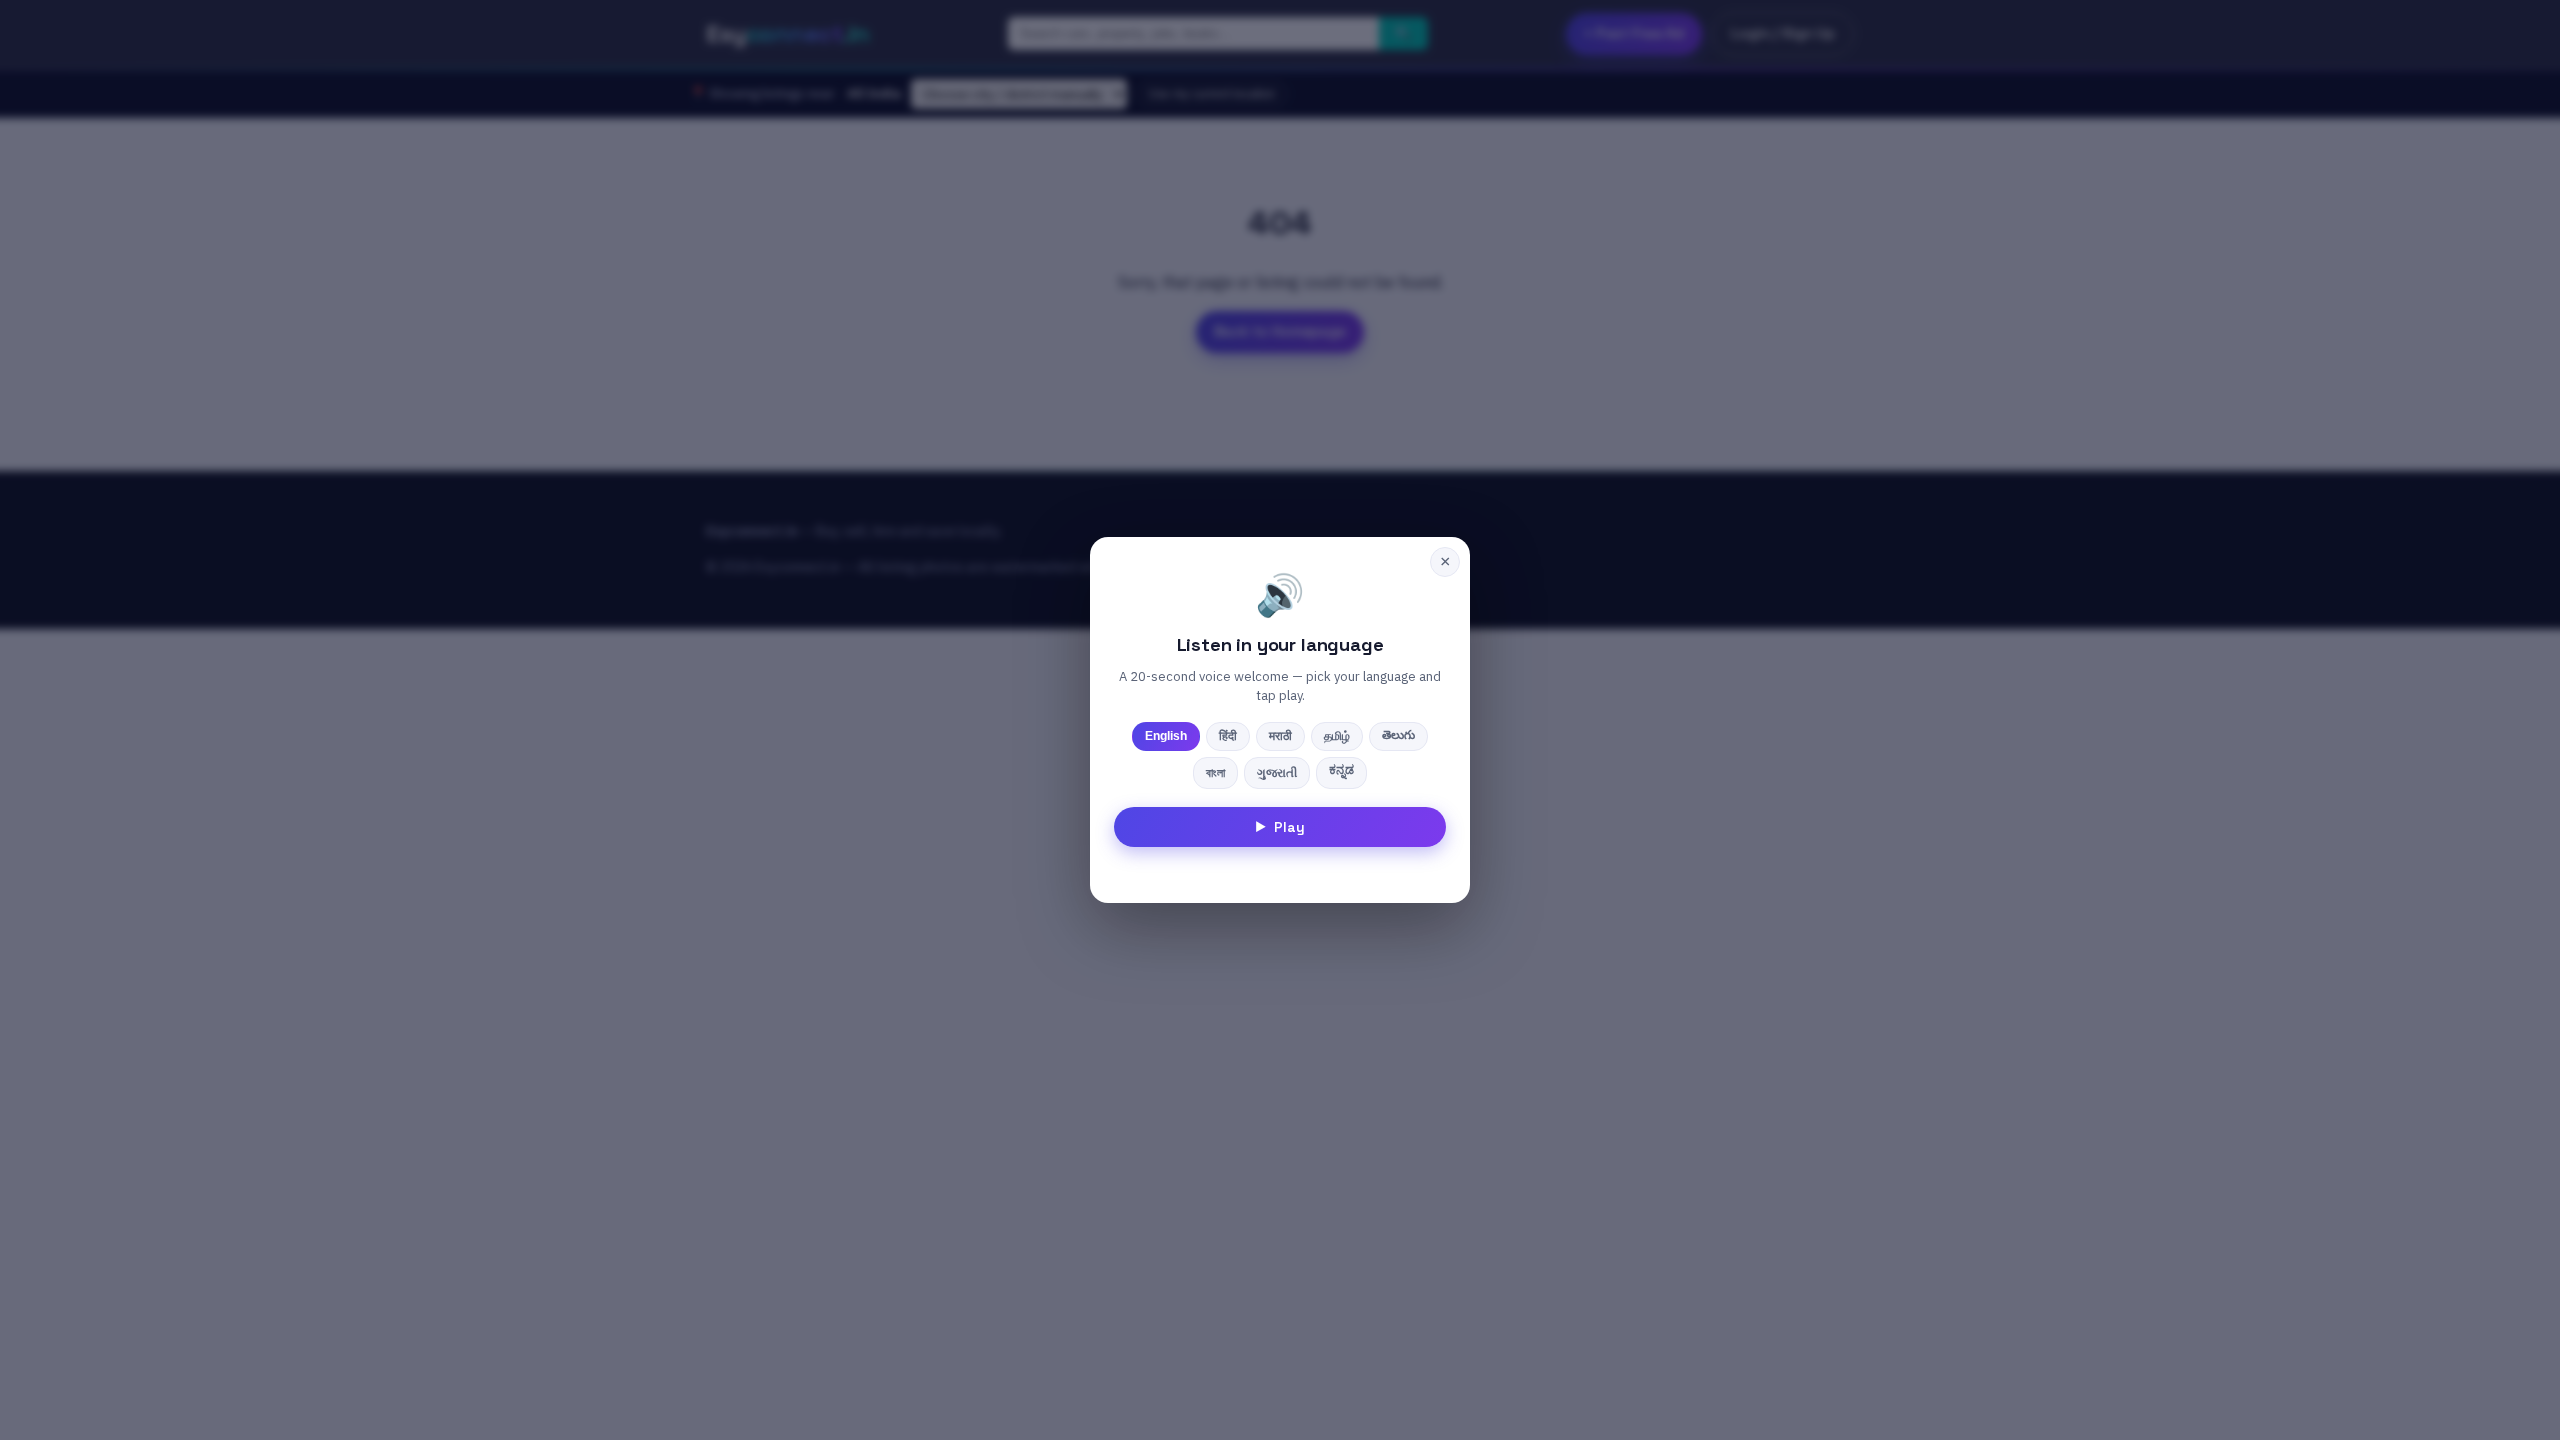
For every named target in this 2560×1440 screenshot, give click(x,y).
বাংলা (1215, 773)
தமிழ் (1337, 736)
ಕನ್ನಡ (1341, 770)
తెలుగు (1398, 735)
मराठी (1280, 736)
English (1166, 736)
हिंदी (1228, 736)
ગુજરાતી (1277, 773)
